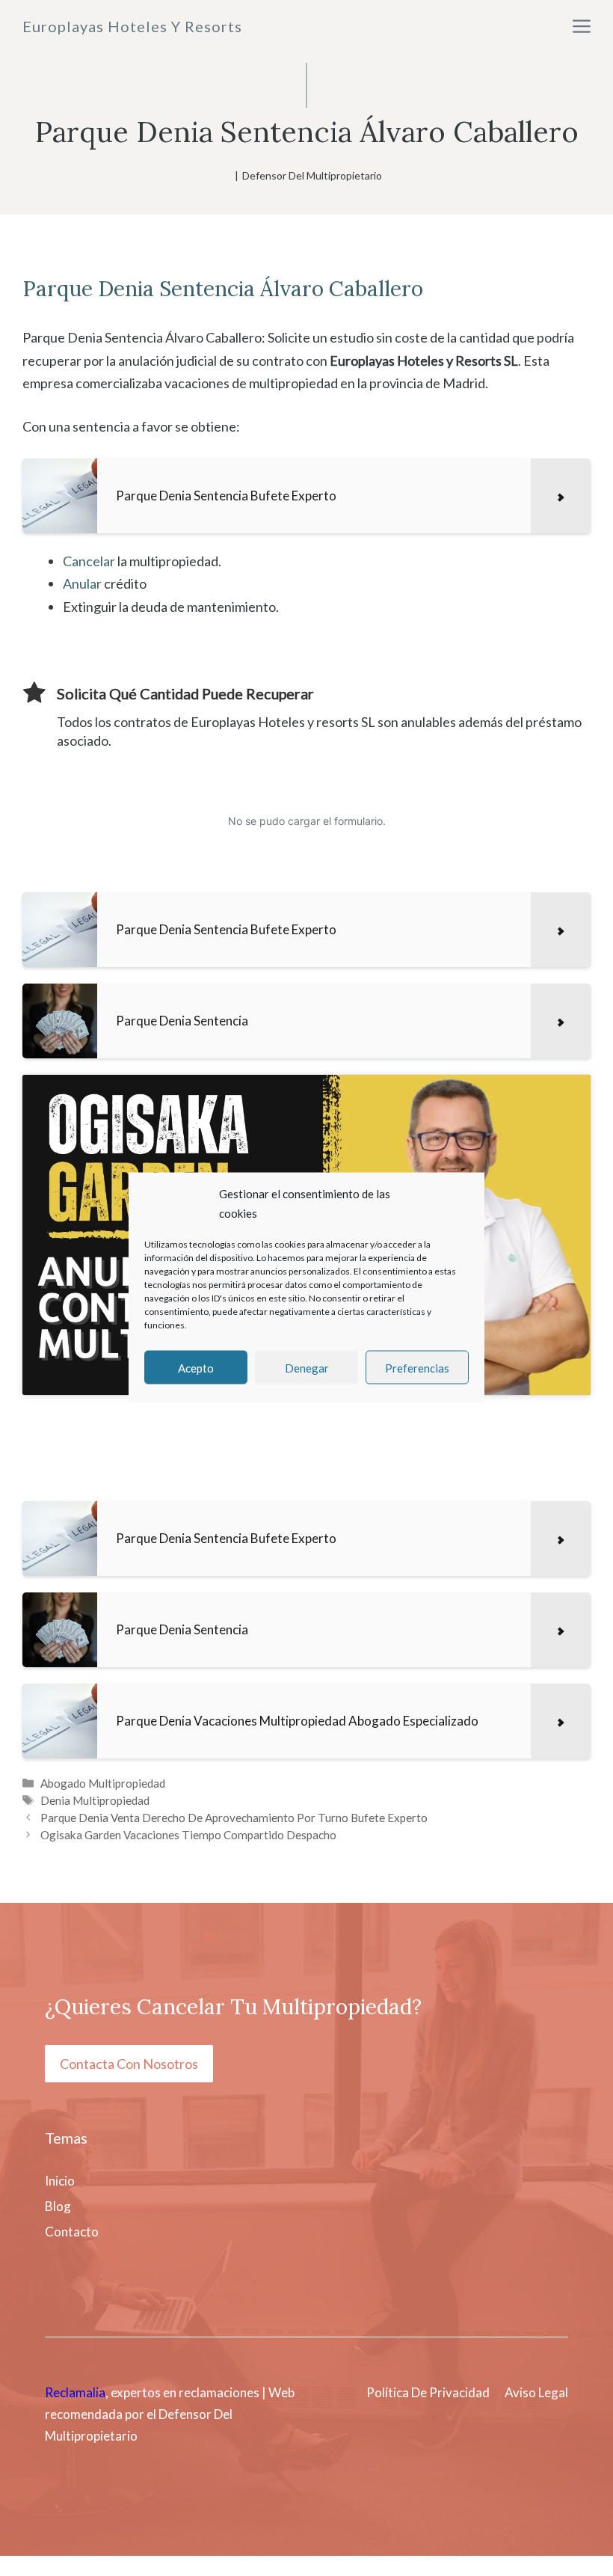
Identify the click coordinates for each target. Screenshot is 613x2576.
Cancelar (89, 561)
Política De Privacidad (428, 2392)
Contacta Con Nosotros (129, 2064)
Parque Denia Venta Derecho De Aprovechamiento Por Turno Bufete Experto (234, 1818)
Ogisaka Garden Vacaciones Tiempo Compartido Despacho (188, 1835)
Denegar (307, 1367)
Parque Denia (88, 289)
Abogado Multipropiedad (103, 1783)
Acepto (196, 1367)
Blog (58, 2206)
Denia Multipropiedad (95, 1800)
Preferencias (417, 1367)
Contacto (72, 2232)
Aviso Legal (536, 2392)
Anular (82, 583)
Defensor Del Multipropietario (312, 175)
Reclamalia (75, 2392)
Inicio (60, 2181)
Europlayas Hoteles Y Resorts (132, 26)
